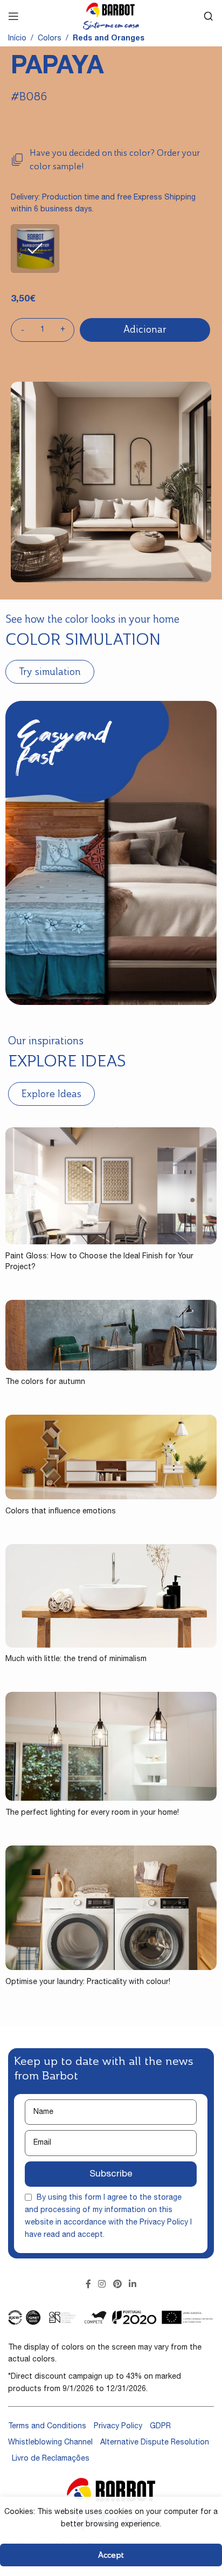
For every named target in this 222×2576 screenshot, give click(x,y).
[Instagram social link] (102, 2285)
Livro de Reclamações (51, 2459)
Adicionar (145, 329)
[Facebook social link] (88, 2285)
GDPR (160, 2427)
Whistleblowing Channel (50, 2443)
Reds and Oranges (109, 39)
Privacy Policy (164, 2223)
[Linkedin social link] (132, 2285)
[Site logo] (111, 17)
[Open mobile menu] (13, 16)
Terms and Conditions (47, 2427)
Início (17, 39)
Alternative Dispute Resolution (155, 2443)
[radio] (35, 249)
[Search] (209, 16)
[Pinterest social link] (117, 2285)
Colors (50, 39)
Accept (111, 2555)
